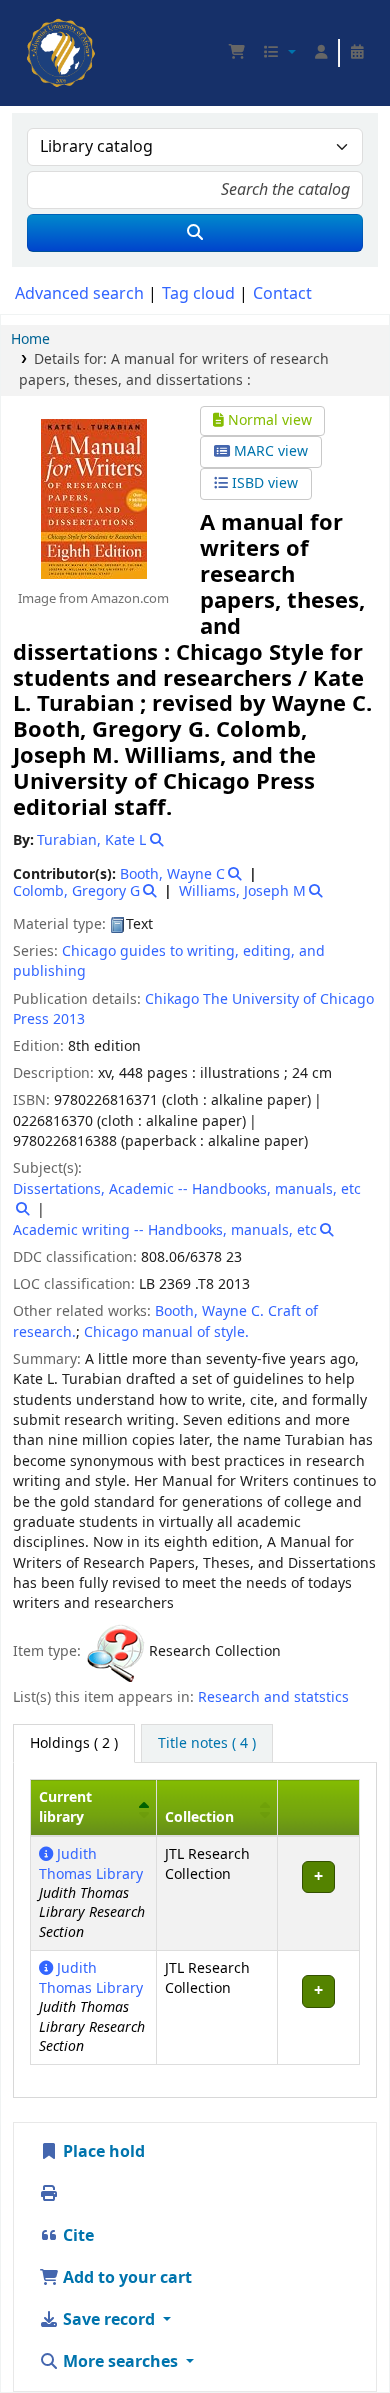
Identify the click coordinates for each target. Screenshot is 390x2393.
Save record (109, 2320)
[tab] (207, 1744)
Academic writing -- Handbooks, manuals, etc (165, 1230)
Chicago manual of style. (166, 1332)
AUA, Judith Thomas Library (33, 25)
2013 (69, 1019)
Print (81, 2194)
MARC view (269, 451)
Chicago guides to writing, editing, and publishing (169, 961)
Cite (76, 2236)
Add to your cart (125, 2278)
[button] (237, 53)
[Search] (195, 233)
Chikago (172, 999)
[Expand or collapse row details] (318, 1894)
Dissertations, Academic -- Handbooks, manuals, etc (187, 1189)
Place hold (102, 2152)
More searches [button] (120, 2362)
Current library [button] (65, 1807)
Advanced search (79, 294)
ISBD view (263, 483)
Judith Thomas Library (91, 1864)
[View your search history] (357, 53)
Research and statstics (273, 1697)
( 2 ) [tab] (74, 1743)
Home (30, 339)
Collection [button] (199, 1817)
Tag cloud (198, 294)
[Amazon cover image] (93, 499)
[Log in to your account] (321, 53)
